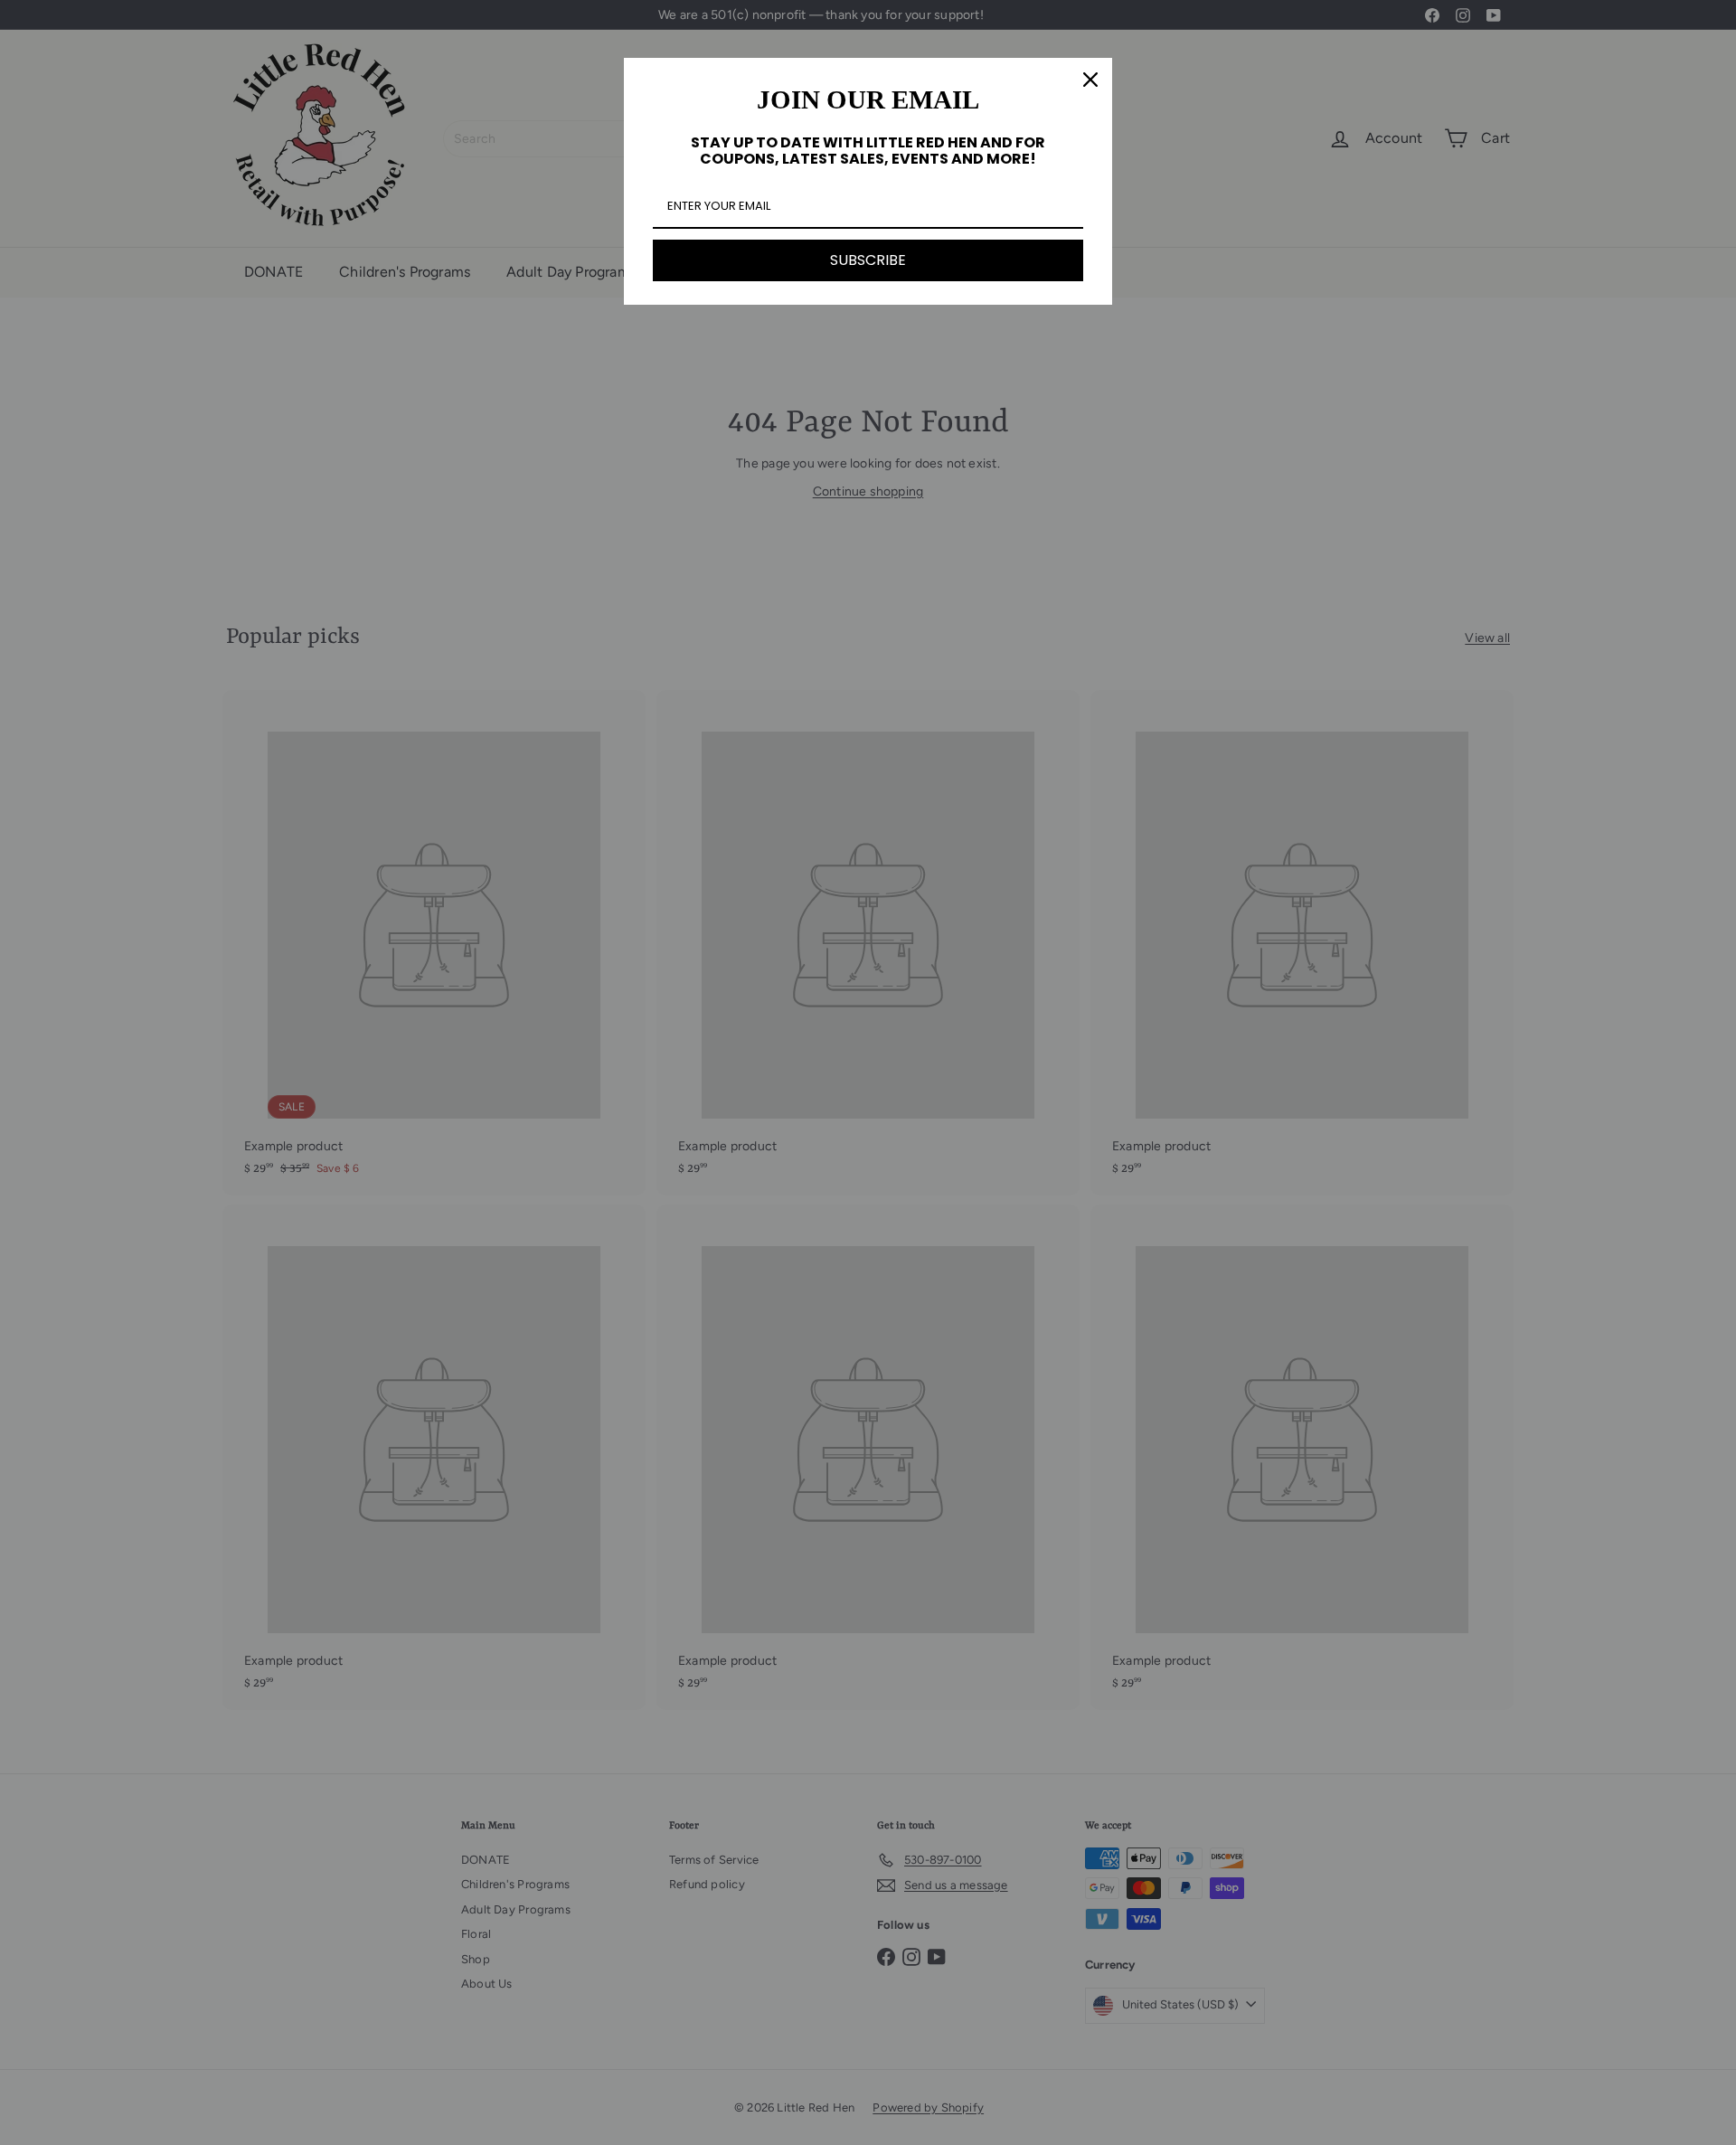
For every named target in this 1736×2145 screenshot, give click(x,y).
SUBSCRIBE (868, 260)
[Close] (1090, 80)
